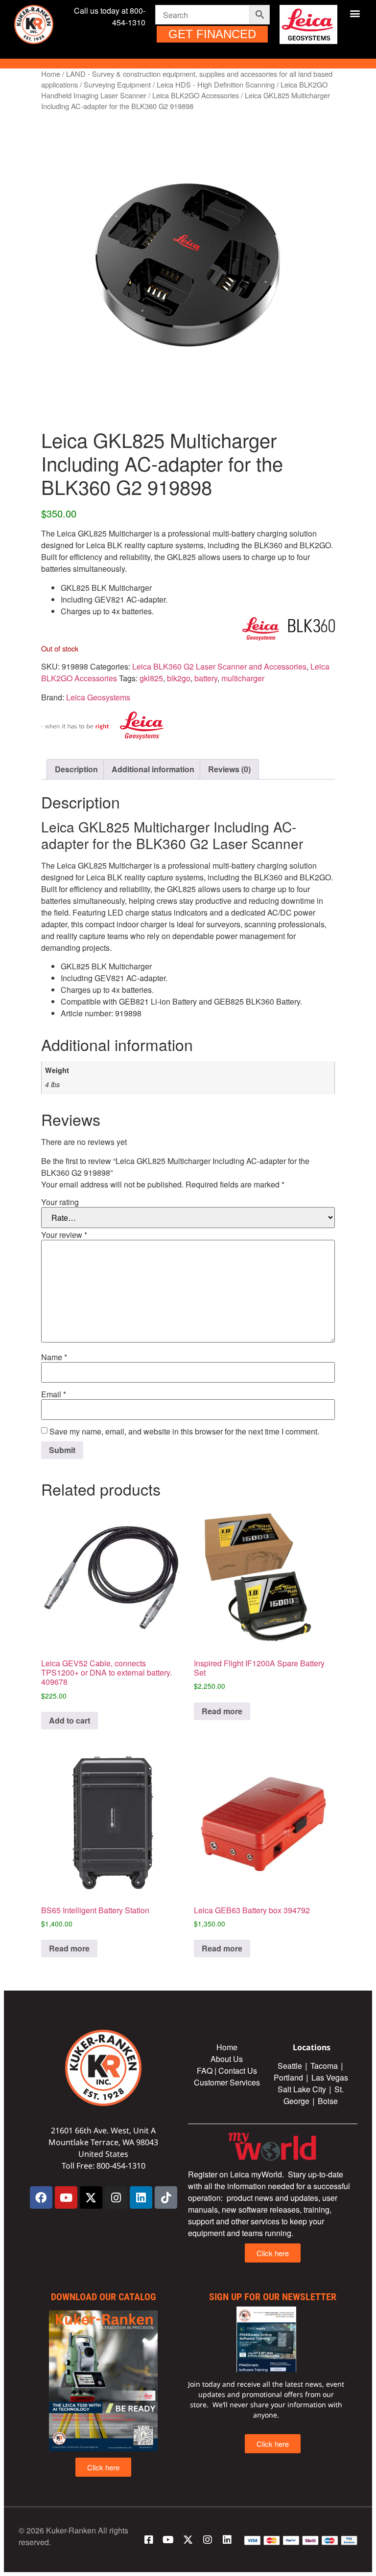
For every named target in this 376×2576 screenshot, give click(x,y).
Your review (64, 1235)
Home (51, 74)
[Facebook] (41, 2197)
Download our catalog (104, 2297)
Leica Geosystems (98, 697)
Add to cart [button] (70, 1720)
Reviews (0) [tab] (229, 769)
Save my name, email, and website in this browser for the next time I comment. (184, 1432)
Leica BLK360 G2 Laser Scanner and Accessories (219, 666)
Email (54, 1394)
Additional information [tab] (153, 769)
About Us (227, 2059)
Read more (222, 1711)
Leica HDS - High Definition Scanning (216, 84)
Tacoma (324, 2066)
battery (206, 678)
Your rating (60, 1202)
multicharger (243, 678)
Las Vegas (331, 2077)
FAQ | (208, 2071)
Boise (328, 2101)
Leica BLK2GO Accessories (196, 95)
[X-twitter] (91, 2197)
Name (54, 1357)
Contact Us (238, 2071)
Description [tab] (76, 769)
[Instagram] (116, 2197)
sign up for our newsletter (273, 2297)
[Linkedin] (141, 2197)
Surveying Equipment (117, 84)
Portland (288, 2077)
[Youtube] (66, 2197)
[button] (355, 13)
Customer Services (227, 2082)
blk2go (179, 678)
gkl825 (151, 678)
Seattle (290, 2066)
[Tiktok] (166, 2197)
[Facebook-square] (149, 2540)
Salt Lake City (302, 2089)
